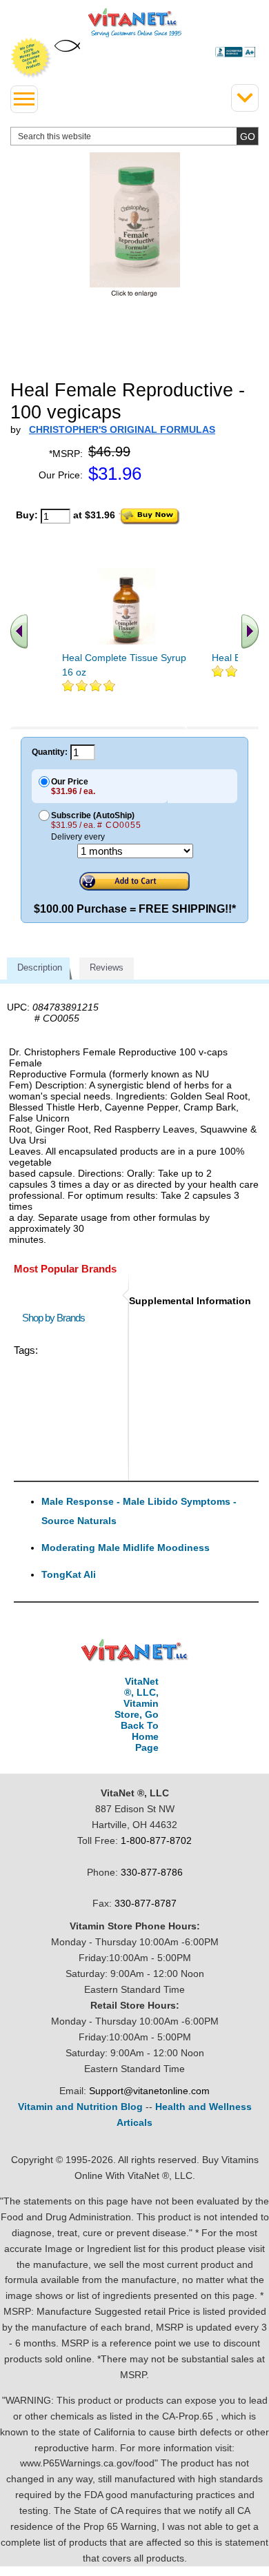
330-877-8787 (146, 1903)
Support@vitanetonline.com (149, 2091)
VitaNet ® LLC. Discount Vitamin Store (135, 1651)
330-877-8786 (152, 1872)
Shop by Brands (57, 1318)
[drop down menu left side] (24, 99)
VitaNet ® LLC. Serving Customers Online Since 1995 (135, 23)
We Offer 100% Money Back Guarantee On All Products (31, 58)
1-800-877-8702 (156, 1840)
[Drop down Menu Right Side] (245, 98)
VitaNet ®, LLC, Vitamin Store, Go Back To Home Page (137, 1714)
